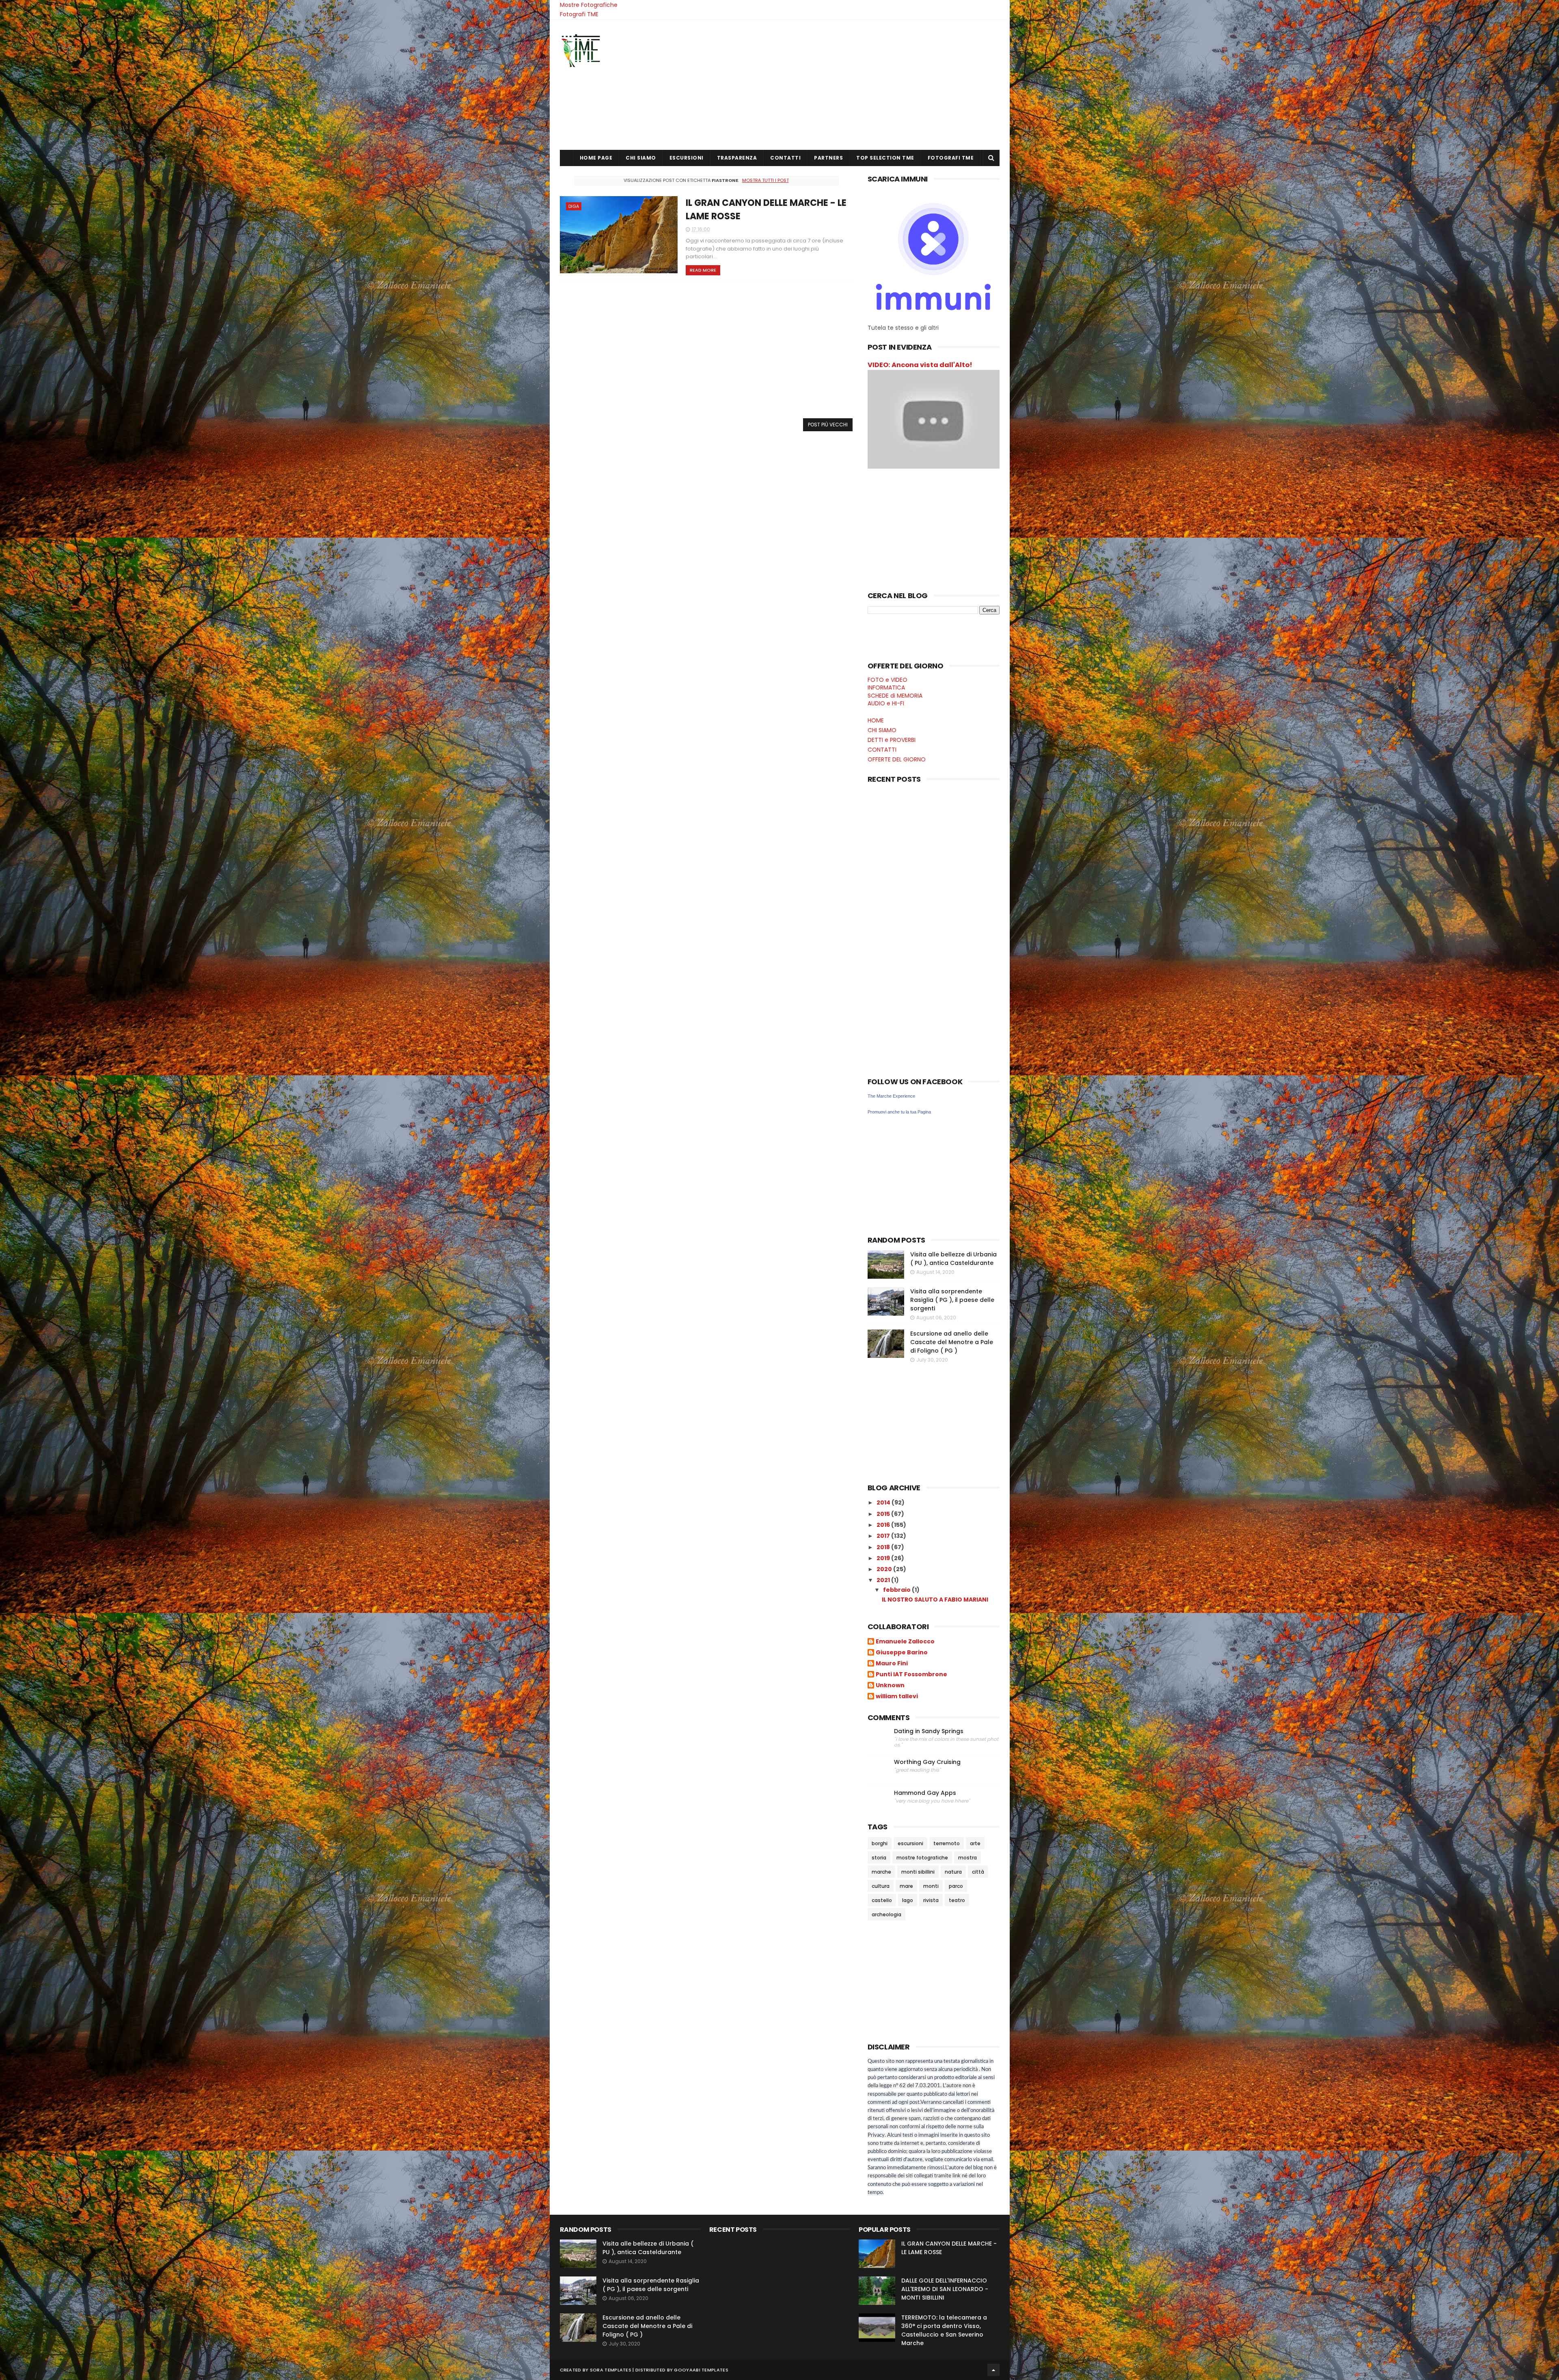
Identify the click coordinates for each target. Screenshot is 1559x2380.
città (978, 1872)
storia (879, 1858)
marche (881, 1872)
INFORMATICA (886, 687)
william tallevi (897, 1697)
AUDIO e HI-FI (886, 703)
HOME (876, 720)
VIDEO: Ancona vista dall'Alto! (920, 365)
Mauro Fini (892, 1664)
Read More (703, 270)
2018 (884, 1547)
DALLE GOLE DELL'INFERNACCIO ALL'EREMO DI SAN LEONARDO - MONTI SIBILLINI (945, 2289)
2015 (884, 1514)
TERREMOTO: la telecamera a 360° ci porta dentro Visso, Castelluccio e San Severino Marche (944, 2330)
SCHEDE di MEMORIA (895, 696)
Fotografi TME (579, 14)
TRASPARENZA (737, 158)
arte (975, 1843)
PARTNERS (828, 158)
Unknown (890, 1686)
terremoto (947, 1843)
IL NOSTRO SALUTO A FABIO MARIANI (935, 1600)
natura (953, 1872)
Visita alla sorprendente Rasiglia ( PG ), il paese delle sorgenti (952, 1300)
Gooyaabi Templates (701, 2370)
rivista (931, 1900)
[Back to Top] (993, 2370)
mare (906, 1886)
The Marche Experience (891, 1096)
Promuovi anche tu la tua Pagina (899, 1112)
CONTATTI (785, 158)
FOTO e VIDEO (887, 680)
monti (931, 1886)
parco (956, 1886)
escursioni (910, 1843)
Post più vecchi (828, 425)
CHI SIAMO (641, 158)
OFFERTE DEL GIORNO (897, 759)
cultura (881, 1886)
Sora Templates (611, 2370)
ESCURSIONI (687, 158)
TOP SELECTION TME (885, 158)
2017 (884, 1536)
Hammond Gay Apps (925, 1793)
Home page (596, 158)
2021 (884, 1580)
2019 (884, 1558)
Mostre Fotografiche (589, 5)
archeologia (886, 1914)
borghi (880, 1843)
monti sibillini (918, 1872)
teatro (957, 1900)
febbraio (897, 1590)
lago (908, 1900)
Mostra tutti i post (765, 180)
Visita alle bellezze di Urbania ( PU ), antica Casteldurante (953, 1259)
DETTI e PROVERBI (892, 740)
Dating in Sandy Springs (929, 1731)
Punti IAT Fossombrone (911, 1675)
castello (882, 1900)
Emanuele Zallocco (905, 1642)
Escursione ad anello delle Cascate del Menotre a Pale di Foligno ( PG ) (952, 1342)
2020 (885, 1569)
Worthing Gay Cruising (927, 1762)
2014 (884, 1502)
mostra (967, 1858)
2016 (884, 1525)
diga (574, 206)
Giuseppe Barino (902, 1653)
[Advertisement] (852, 85)
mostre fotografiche (922, 1858)
